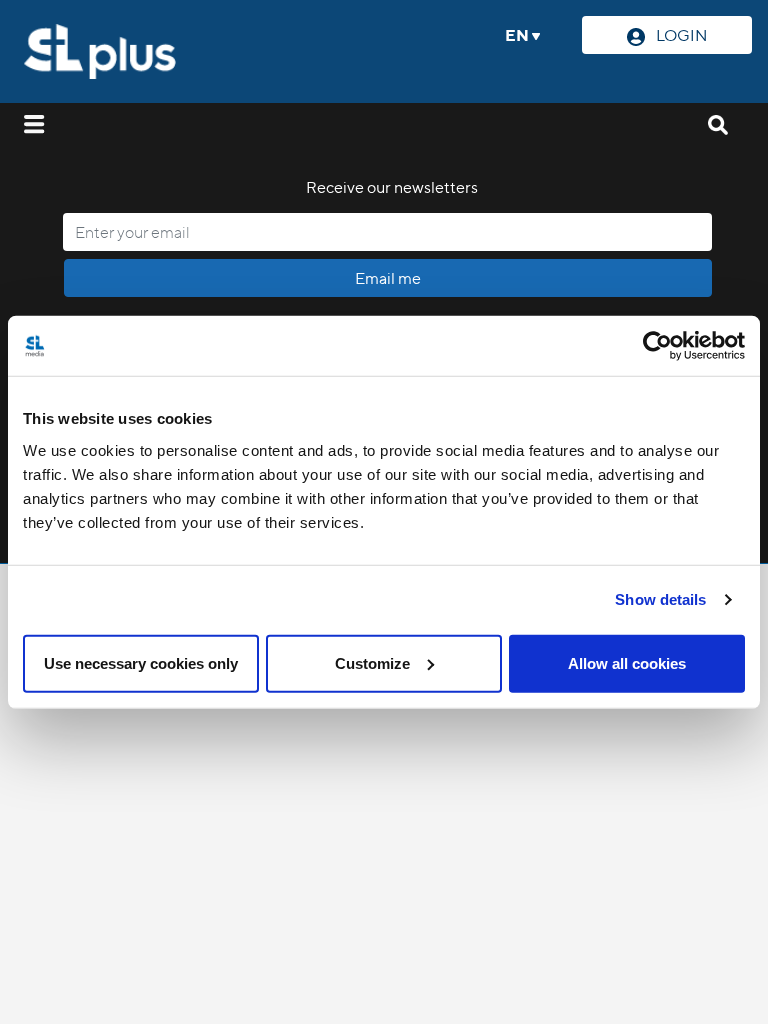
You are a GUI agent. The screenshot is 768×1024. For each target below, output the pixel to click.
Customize (372, 662)
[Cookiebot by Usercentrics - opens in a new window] (657, 346)
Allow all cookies (627, 662)
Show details (660, 599)
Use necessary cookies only (141, 662)
